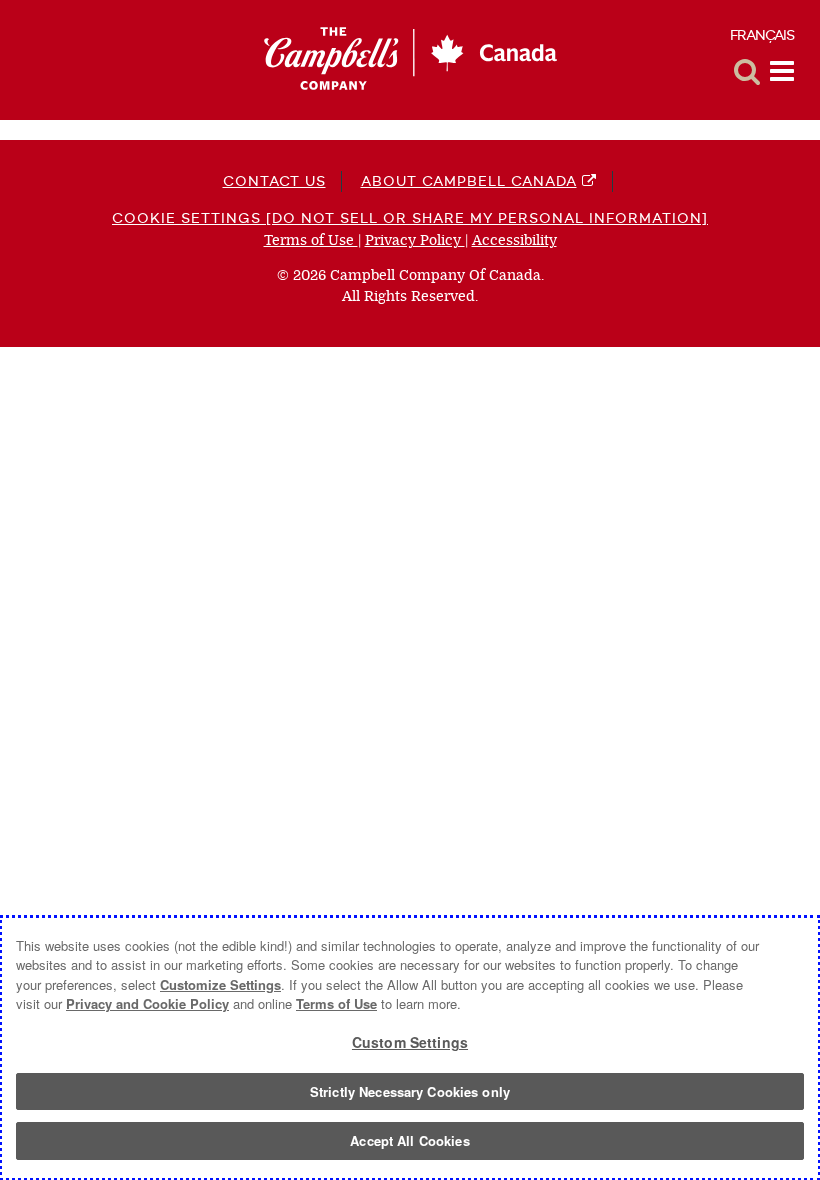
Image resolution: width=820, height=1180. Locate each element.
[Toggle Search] (747, 72)
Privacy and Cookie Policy (147, 1003)
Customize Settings (220, 984)
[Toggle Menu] (782, 72)
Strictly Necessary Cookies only (410, 1091)
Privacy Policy (415, 240)
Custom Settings (410, 1042)
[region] (410, 1048)
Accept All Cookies (409, 1140)
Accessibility (514, 240)
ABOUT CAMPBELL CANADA (469, 181)
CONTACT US (274, 181)
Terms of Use (311, 240)
